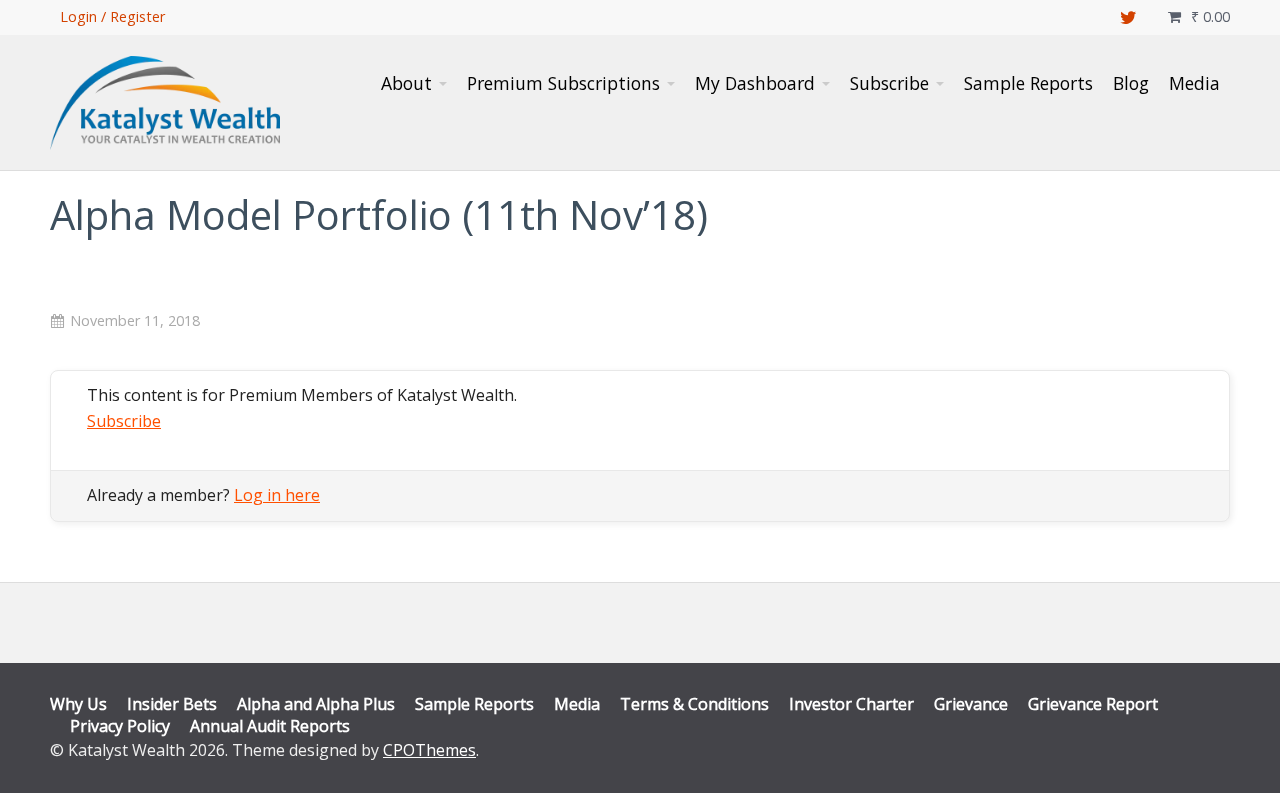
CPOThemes (429, 750)
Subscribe (124, 421)
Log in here (277, 495)
